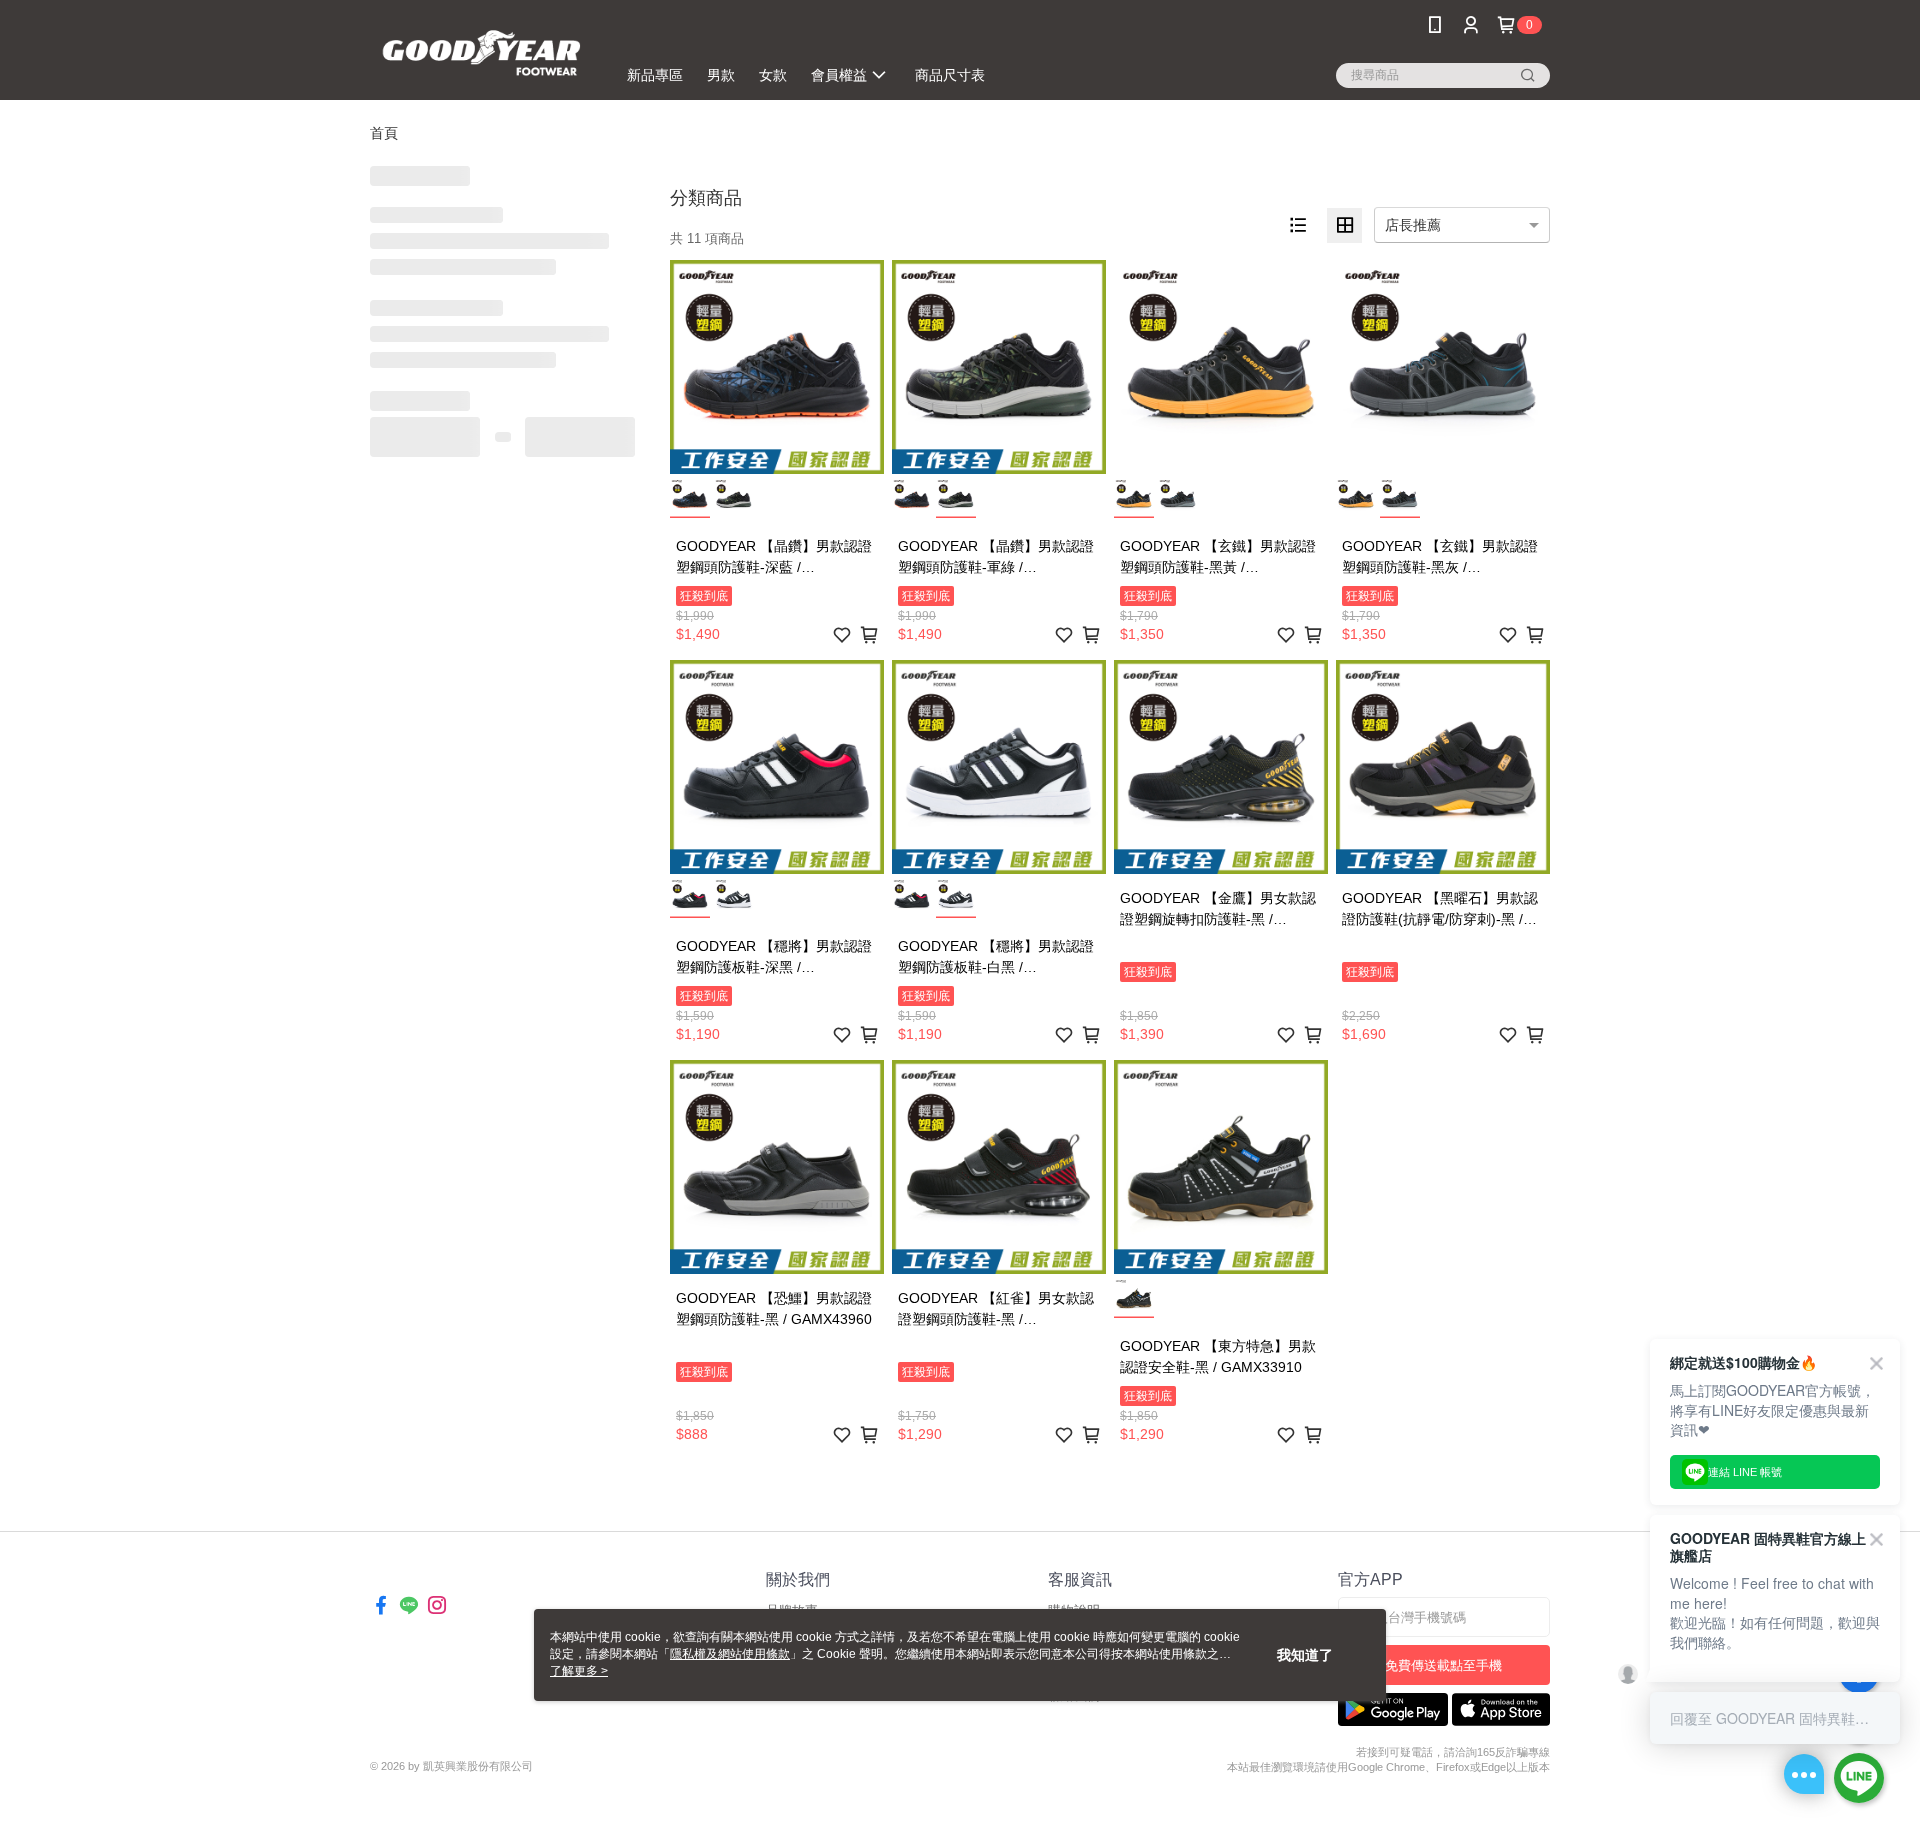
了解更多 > (579, 1671)
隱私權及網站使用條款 (730, 1654)
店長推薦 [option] (1413, 225)
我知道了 (1305, 1655)
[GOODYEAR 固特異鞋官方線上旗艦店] (481, 52)
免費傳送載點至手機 (1443, 1665)
